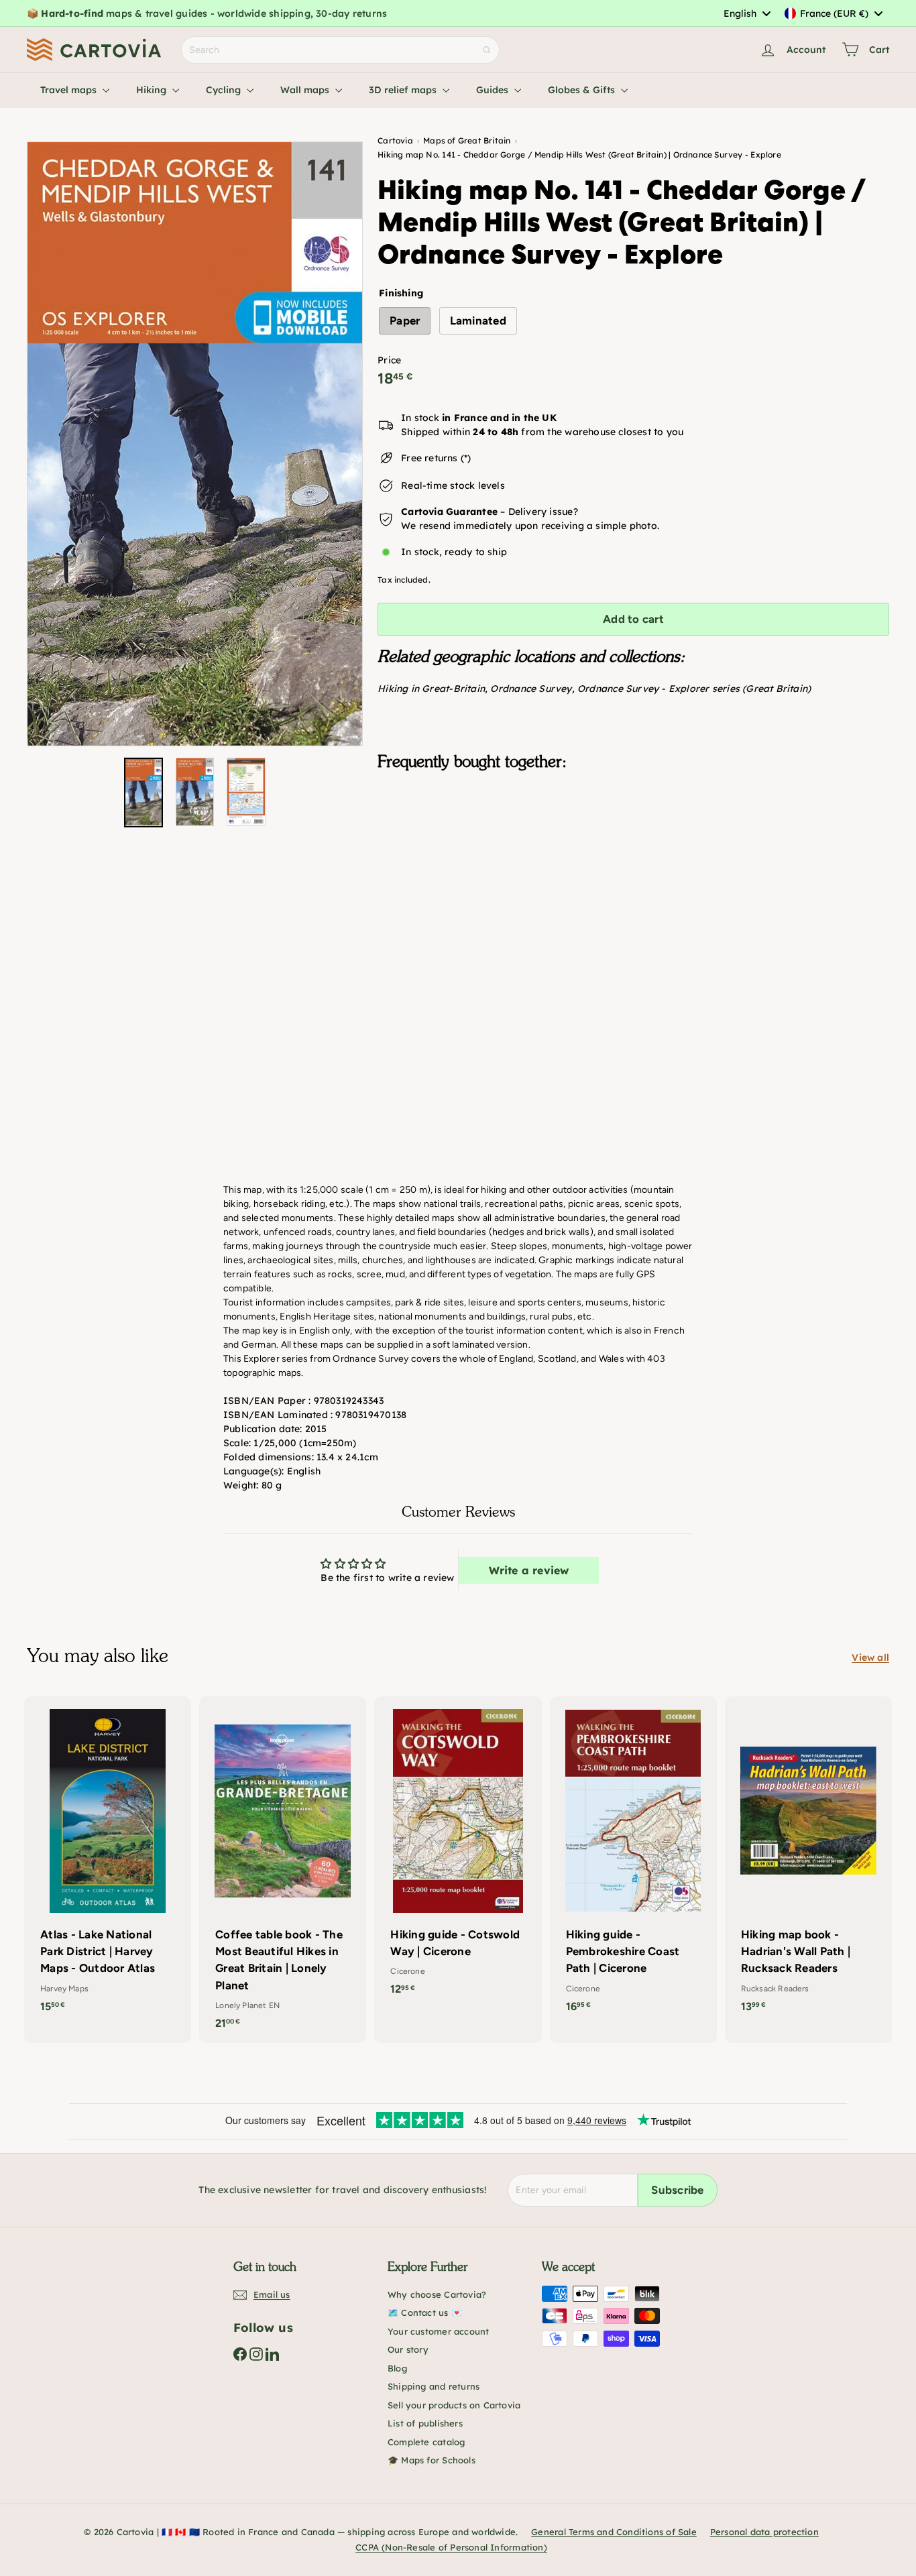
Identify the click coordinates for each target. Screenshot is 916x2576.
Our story (408, 2349)
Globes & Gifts (583, 90)
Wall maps (306, 90)
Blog (397, 2368)
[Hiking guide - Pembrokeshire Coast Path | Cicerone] (633, 1861)
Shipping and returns (434, 2386)
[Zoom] (195, 444)
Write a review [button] (529, 1570)
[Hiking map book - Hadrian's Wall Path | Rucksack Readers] (808, 1861)
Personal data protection (764, 2532)
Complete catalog (426, 2442)
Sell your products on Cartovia (454, 2405)
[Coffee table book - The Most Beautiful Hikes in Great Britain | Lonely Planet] (283, 1870)
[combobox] (747, 13)
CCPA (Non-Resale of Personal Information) (451, 2547)
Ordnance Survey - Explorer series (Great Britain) (694, 689)
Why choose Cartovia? (437, 2294)
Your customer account (438, 2331)
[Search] (487, 50)
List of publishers (425, 2423)
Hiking (153, 90)
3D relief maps (404, 90)
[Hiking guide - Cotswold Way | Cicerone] (458, 1853)
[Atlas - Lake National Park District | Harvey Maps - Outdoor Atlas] (108, 1861)
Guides (494, 90)
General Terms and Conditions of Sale (614, 2532)
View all (870, 1657)
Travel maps (70, 90)
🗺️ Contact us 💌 (425, 2312)
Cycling (225, 90)
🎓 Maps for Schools (432, 2460)
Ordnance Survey (531, 689)
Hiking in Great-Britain (431, 689)
